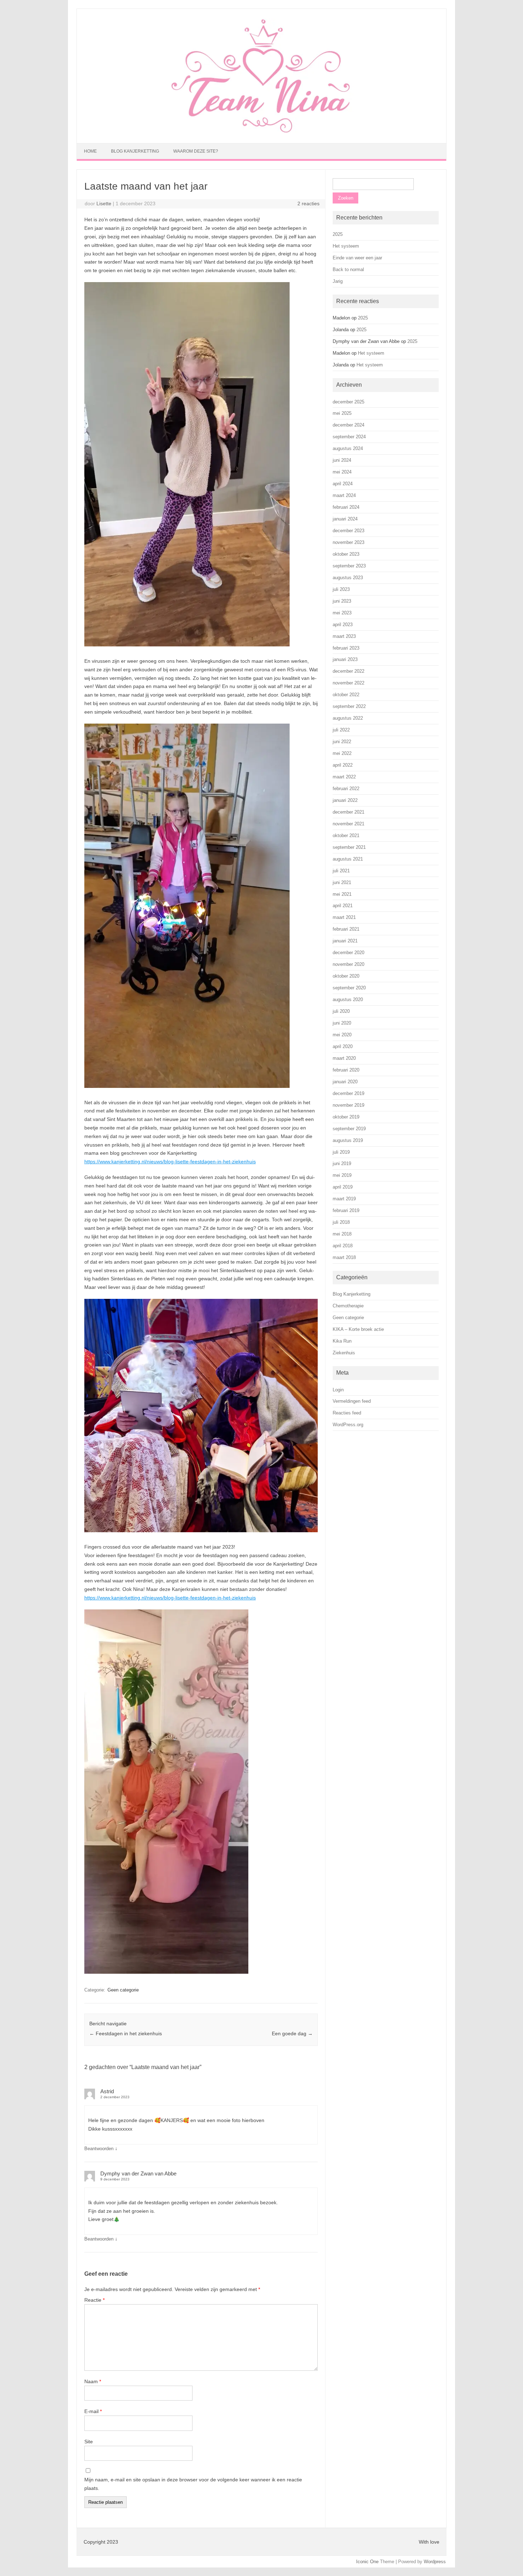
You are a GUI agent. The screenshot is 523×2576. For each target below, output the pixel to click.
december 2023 (348, 531)
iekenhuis (245, 1598)
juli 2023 (341, 589)
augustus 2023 (348, 578)
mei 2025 (342, 413)
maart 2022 (344, 777)
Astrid (107, 2091)
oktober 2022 (346, 695)
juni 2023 (342, 601)
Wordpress (435, 2562)
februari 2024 (346, 507)
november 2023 (348, 542)
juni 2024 (342, 460)
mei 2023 (342, 613)
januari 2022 (345, 800)
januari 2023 (345, 659)
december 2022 (348, 671)
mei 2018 (342, 1234)
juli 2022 (341, 730)
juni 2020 (342, 1023)
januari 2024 (345, 519)
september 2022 (349, 706)
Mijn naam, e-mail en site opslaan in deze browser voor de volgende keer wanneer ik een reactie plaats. (193, 2484)
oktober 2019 (346, 1117)
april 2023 (343, 625)
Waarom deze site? (196, 151)
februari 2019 (346, 1210)
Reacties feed (347, 1413)
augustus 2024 (348, 448)
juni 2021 (342, 882)
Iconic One (367, 2562)
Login (338, 1390)
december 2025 (348, 402)
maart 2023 (344, 636)
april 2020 (343, 1046)
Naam (93, 2381)
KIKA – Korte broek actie (358, 1329)
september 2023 (349, 566)
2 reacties (308, 203)
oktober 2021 (346, 835)
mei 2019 (342, 1175)
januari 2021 (345, 941)
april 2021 (343, 906)
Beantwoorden (99, 2149)
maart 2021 (344, 917)
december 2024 (348, 425)
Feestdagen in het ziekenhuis (126, 2033)
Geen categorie (123, 1990)
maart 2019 (344, 1199)
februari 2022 (346, 789)
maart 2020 (344, 1058)
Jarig (338, 281)
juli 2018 (341, 1222)
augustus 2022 (348, 718)
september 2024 (349, 437)
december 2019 (348, 1093)
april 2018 (343, 1246)
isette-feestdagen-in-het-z (205, 1598)
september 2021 (349, 847)
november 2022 (348, 683)
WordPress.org (348, 1425)
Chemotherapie (348, 1306)
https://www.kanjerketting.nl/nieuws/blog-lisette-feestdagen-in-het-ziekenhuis (170, 1162)
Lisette (104, 203)
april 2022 (343, 765)
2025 (338, 234)
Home (90, 151)
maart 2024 (344, 495)
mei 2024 (342, 472)
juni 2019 (342, 1163)
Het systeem (346, 246)
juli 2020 (341, 1011)
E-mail (93, 2411)
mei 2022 (342, 753)
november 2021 (348, 824)
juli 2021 (341, 871)
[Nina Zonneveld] (261, 131)
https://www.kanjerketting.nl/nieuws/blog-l (130, 1598)
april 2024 (343, 484)
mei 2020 (342, 1035)
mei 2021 (342, 894)
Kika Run (342, 1341)
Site (89, 2442)
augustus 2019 (348, 1140)
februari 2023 (346, 648)
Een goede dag (292, 2033)
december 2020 (348, 953)
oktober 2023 (346, 554)
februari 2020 (346, 1070)
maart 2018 (344, 1257)
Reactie (94, 2300)
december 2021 (348, 812)
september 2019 (349, 1129)
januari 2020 (345, 1082)
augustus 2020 (348, 999)
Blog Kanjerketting (135, 151)
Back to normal (348, 269)
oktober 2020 (346, 976)
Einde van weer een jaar (357, 258)
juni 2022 (342, 742)
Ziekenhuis (344, 1353)
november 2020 (348, 964)
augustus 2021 (348, 859)
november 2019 (348, 1105)
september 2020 (349, 988)
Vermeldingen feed (352, 1401)
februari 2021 (346, 929)
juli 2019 (341, 1152)
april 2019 (343, 1187)
